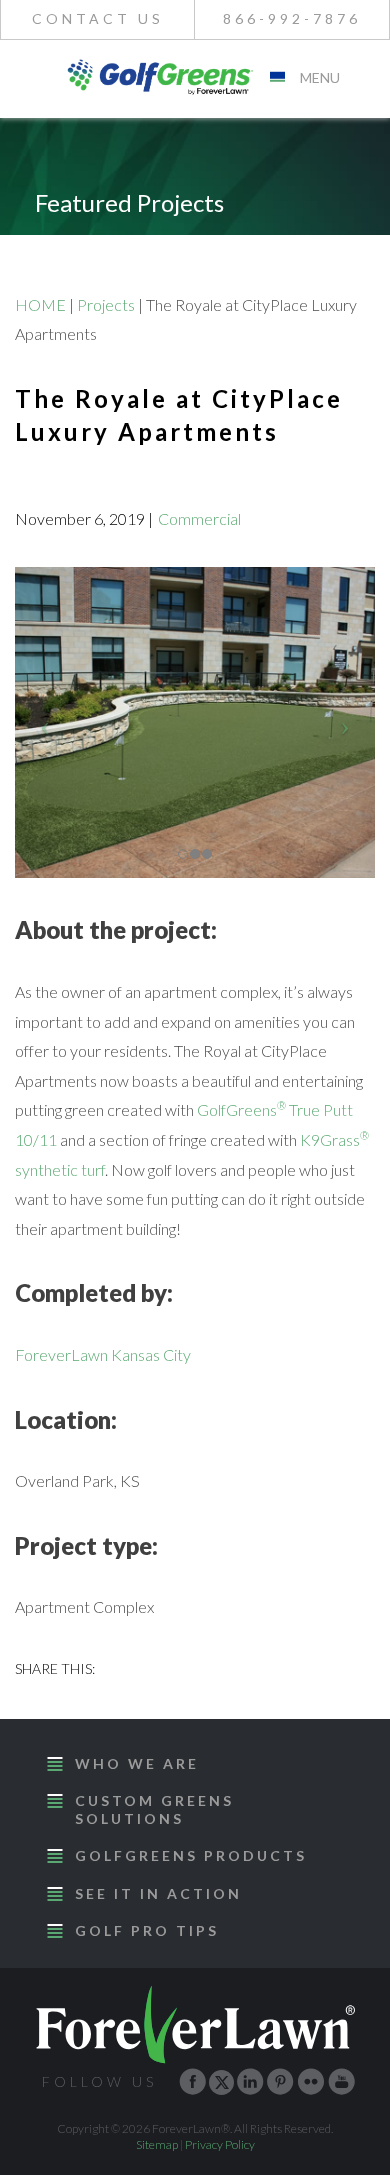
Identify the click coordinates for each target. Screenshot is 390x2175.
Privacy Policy (220, 2144)
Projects (106, 304)
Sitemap (157, 2144)
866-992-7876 (292, 18)
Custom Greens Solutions (154, 1809)
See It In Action (158, 1893)
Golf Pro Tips (147, 1930)
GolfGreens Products (191, 1855)
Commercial (199, 518)
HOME (40, 304)
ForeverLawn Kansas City (103, 1354)
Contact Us (98, 18)
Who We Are (137, 1763)
